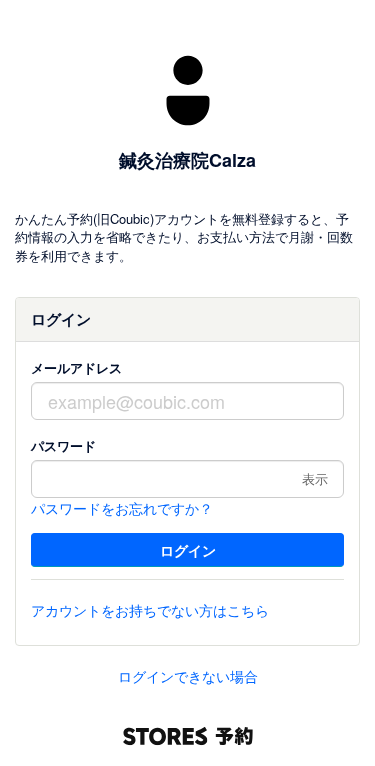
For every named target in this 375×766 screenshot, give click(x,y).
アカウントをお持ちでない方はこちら (150, 610)
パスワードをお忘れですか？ (122, 508)
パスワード (63, 445)
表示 (315, 478)
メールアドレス (76, 367)
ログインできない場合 (188, 676)
